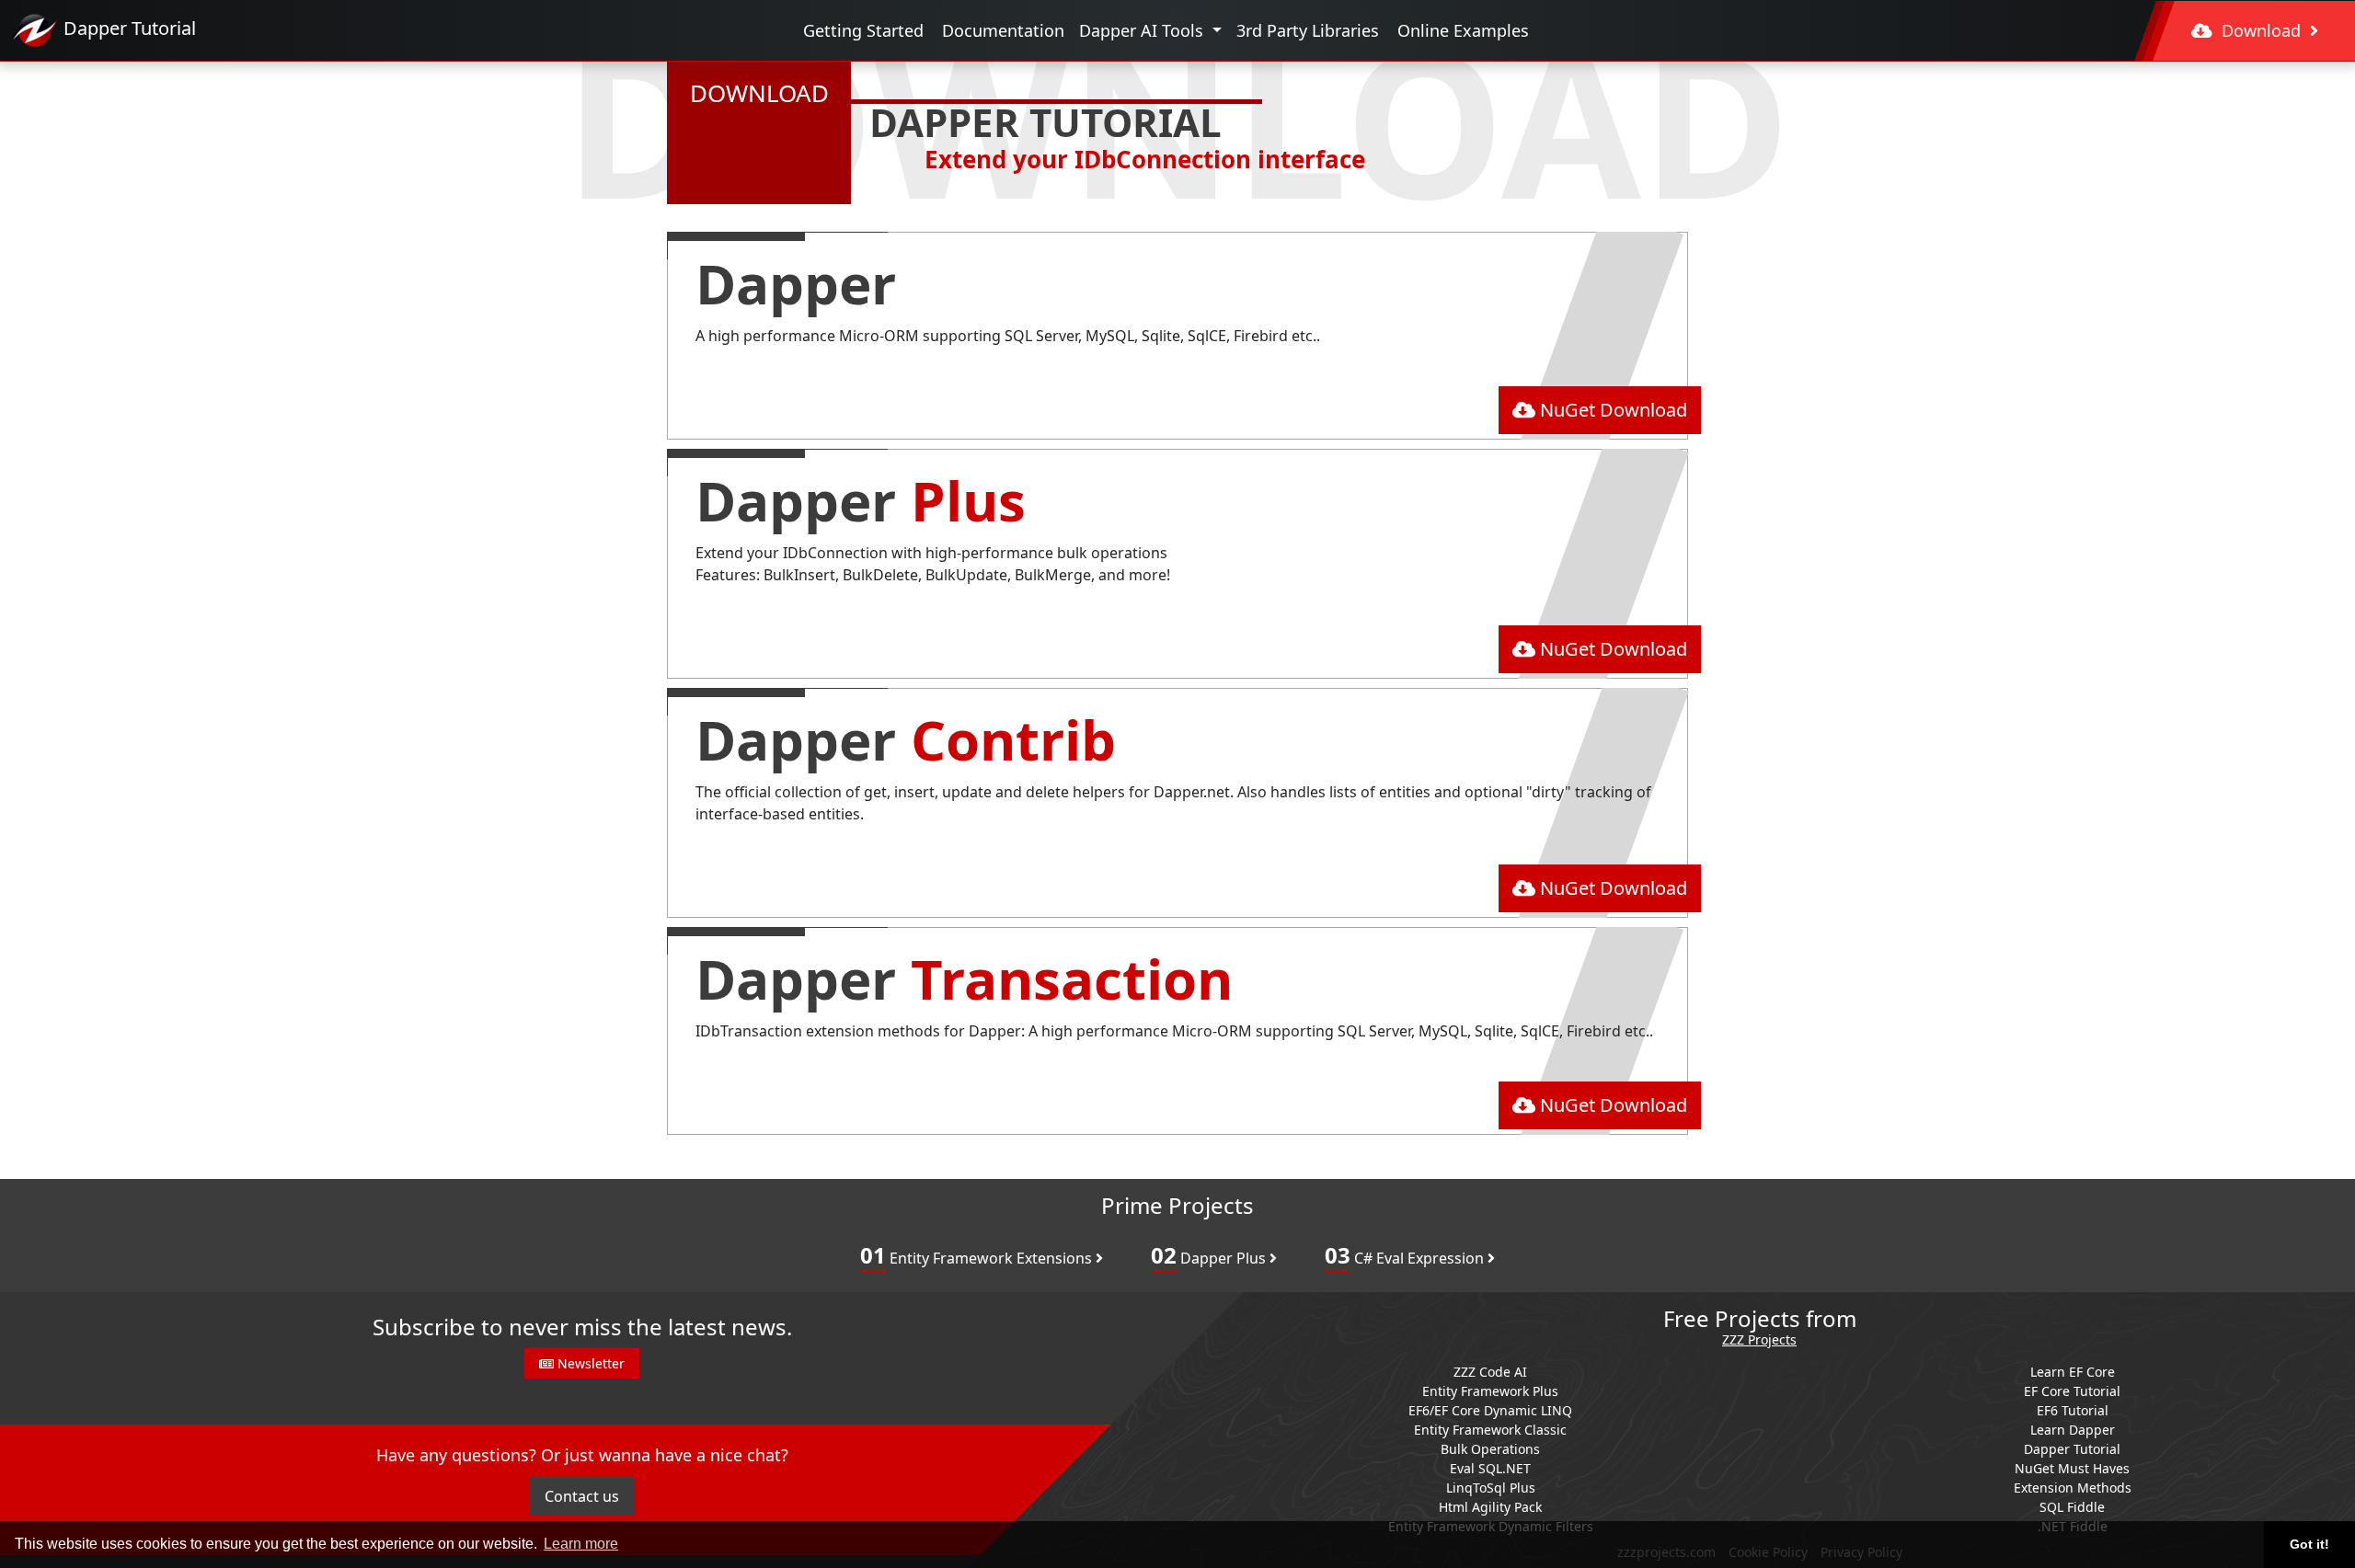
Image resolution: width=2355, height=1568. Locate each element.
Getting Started (863, 30)
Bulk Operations (1490, 1449)
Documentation (1003, 30)
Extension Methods (2073, 1488)
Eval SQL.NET (1490, 1468)
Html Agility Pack (1490, 1507)
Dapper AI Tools (1143, 30)
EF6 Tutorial (2073, 1410)
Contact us (582, 1496)
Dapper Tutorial (2072, 1449)
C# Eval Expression (1406, 1255)
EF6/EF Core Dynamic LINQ (1490, 1410)
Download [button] (2261, 30)
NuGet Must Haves (2072, 1468)
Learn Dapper (2073, 1430)
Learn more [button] (581, 1544)
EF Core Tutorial (2072, 1391)
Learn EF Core (2073, 1372)
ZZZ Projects (1759, 1340)
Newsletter (589, 1363)
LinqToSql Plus (1491, 1488)
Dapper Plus (1210, 1255)
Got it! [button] (2309, 1544)
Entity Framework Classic (1490, 1430)
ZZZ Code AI (1490, 1372)
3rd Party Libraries (1308, 30)
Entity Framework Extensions (978, 1255)
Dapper (796, 283)
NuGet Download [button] (1611, 410)
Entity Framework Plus (1490, 1391)
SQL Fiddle (2072, 1507)
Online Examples (1463, 30)
